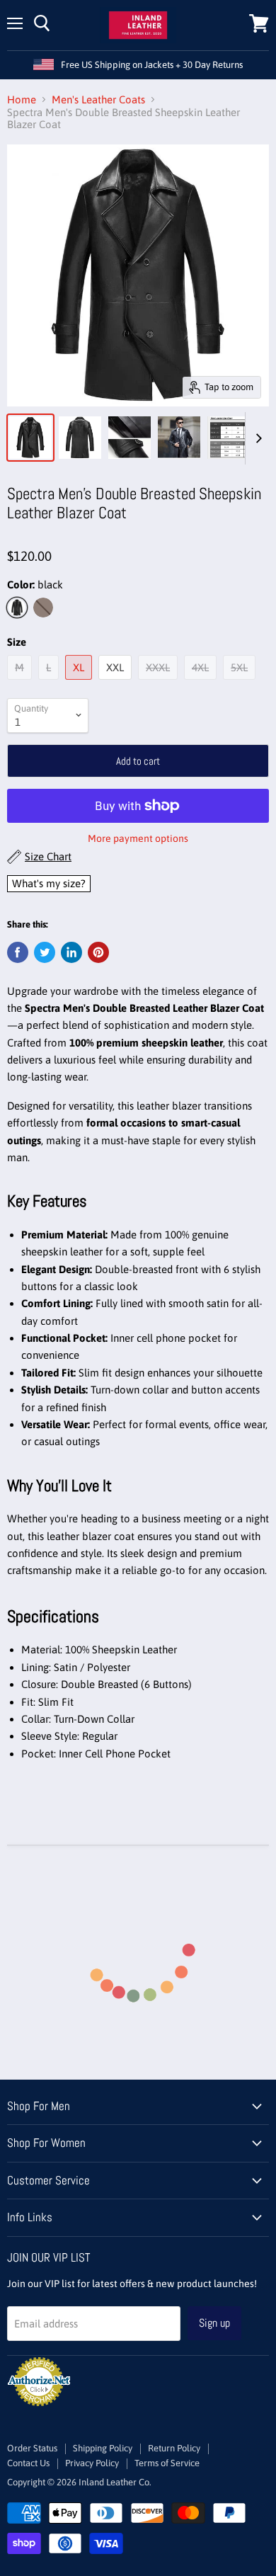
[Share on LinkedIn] (71, 952)
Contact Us (28, 2463)
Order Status (32, 2448)
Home (22, 99)
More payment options (138, 838)
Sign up (214, 2323)
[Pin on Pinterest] (98, 952)
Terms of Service (167, 2463)
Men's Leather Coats (98, 99)
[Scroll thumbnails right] (256, 438)
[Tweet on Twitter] (45, 952)
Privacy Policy (92, 2463)
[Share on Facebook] (18, 952)
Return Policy (174, 2448)
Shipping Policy (103, 2448)
